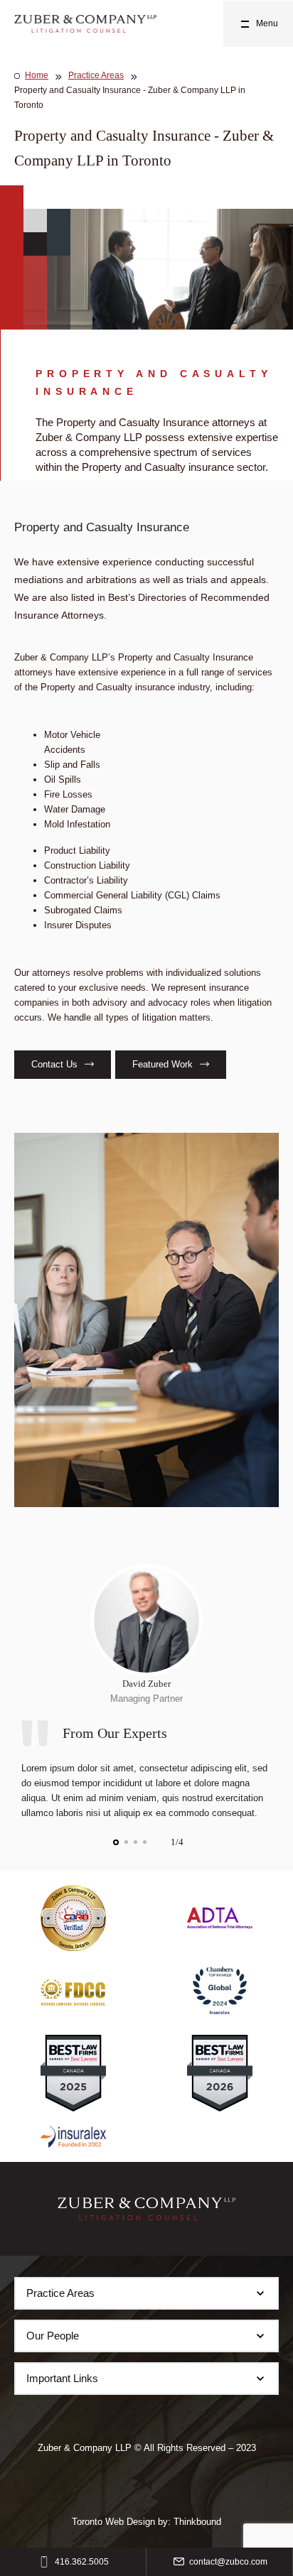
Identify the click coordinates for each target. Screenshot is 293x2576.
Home (37, 75)
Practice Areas (96, 75)
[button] (116, 1842)
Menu (267, 23)
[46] (85, 24)
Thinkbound (197, 2522)
